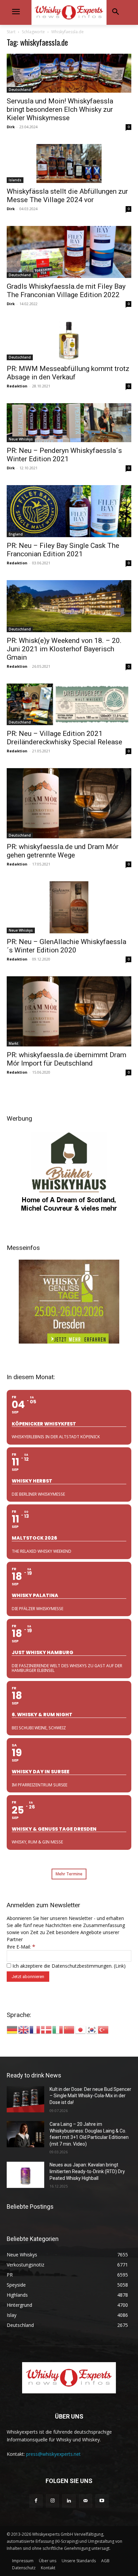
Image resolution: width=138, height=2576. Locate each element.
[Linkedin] (69, 2501)
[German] (12, 2029)
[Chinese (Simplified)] (69, 2029)
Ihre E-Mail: (21, 1947)
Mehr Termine (69, 1874)
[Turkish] (103, 2029)
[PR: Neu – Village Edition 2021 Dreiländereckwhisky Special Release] (69, 704)
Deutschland (20, 90)
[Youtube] (102, 2501)
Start (11, 32)
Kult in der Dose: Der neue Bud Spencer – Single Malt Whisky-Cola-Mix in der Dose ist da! (90, 2096)
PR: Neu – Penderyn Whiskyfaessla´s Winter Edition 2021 (64, 455)
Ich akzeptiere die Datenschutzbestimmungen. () (68, 1966)
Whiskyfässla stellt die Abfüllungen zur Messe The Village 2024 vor (67, 196)
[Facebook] (36, 2501)
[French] (35, 2029)
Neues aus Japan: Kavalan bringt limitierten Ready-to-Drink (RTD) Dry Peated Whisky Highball (87, 2171)
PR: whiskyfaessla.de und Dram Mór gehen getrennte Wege (63, 851)
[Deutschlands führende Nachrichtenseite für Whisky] (69, 12)
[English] (24, 2029)
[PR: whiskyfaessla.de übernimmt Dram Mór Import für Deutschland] (69, 1011)
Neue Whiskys (21, 439)
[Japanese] (81, 2029)
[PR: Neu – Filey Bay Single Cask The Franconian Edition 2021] (69, 511)
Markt (14, 1043)
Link (120, 1966)
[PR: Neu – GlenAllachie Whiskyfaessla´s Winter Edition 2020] (69, 907)
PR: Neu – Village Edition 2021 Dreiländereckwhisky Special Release (64, 738)
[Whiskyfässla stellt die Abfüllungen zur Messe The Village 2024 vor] (69, 163)
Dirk (11, 127)
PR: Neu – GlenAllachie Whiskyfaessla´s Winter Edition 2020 (66, 946)
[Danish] (47, 2029)
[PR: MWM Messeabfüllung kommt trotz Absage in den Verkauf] (69, 340)
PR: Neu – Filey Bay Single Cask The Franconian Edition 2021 (63, 550)
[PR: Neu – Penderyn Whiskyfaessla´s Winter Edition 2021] (69, 423)
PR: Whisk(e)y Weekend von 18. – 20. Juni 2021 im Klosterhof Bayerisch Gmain (64, 649)
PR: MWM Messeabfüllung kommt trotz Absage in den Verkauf (68, 373)
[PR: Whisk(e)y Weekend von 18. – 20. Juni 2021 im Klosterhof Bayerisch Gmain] (69, 606)
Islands (15, 180)
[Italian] (58, 2029)
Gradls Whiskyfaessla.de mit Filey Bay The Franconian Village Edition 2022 (66, 291)
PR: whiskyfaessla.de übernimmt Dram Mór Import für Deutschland (66, 1059)
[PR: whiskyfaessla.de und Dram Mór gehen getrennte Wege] (69, 803)
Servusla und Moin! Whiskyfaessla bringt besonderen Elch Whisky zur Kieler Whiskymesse (60, 109)
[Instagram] (52, 2501)
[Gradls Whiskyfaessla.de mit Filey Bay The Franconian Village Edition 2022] (69, 252)
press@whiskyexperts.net (53, 2454)
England (16, 534)
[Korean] (92, 2029)
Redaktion (17, 386)
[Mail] (86, 2501)
